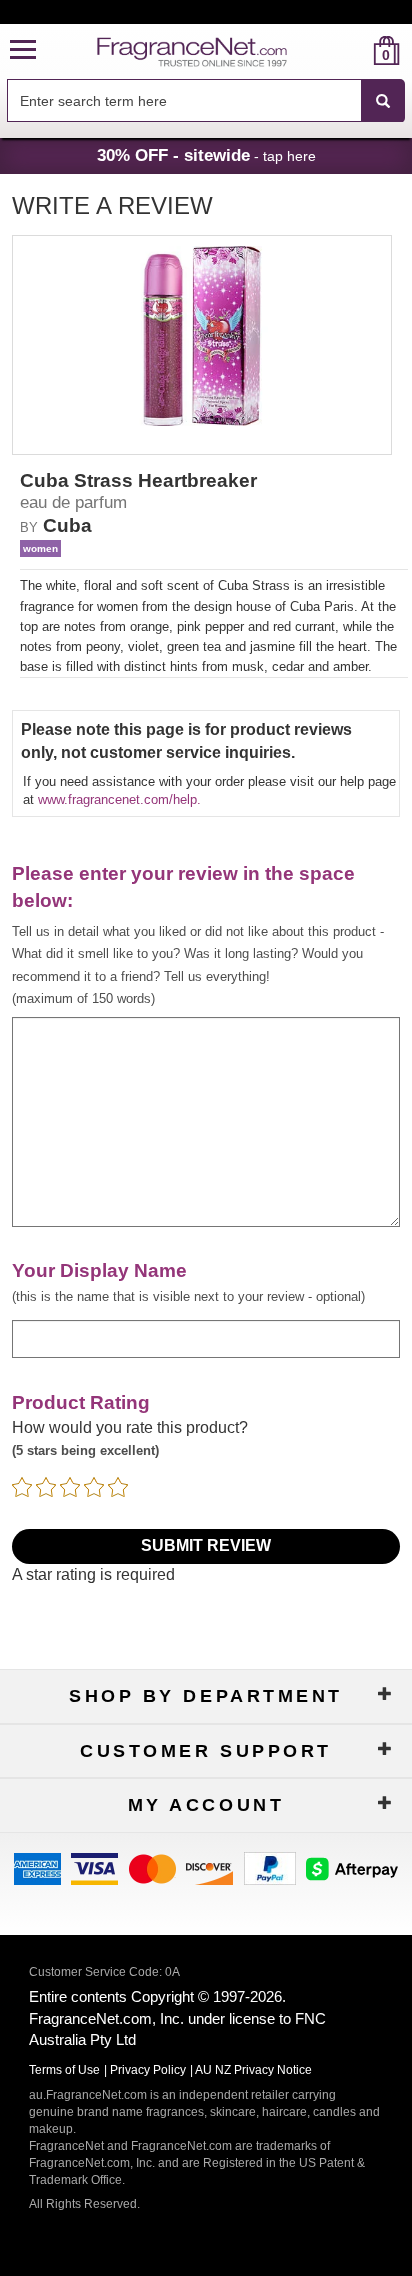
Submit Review (206, 1545)
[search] (354, 50)
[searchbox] (184, 100)
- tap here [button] (206, 155)
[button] (23, 50)
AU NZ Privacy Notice (253, 2070)
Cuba (67, 525)
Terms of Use (64, 2070)
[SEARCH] (383, 101)
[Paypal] (270, 1867)
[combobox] (206, 101)
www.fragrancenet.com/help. (119, 799)
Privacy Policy (148, 2070)
